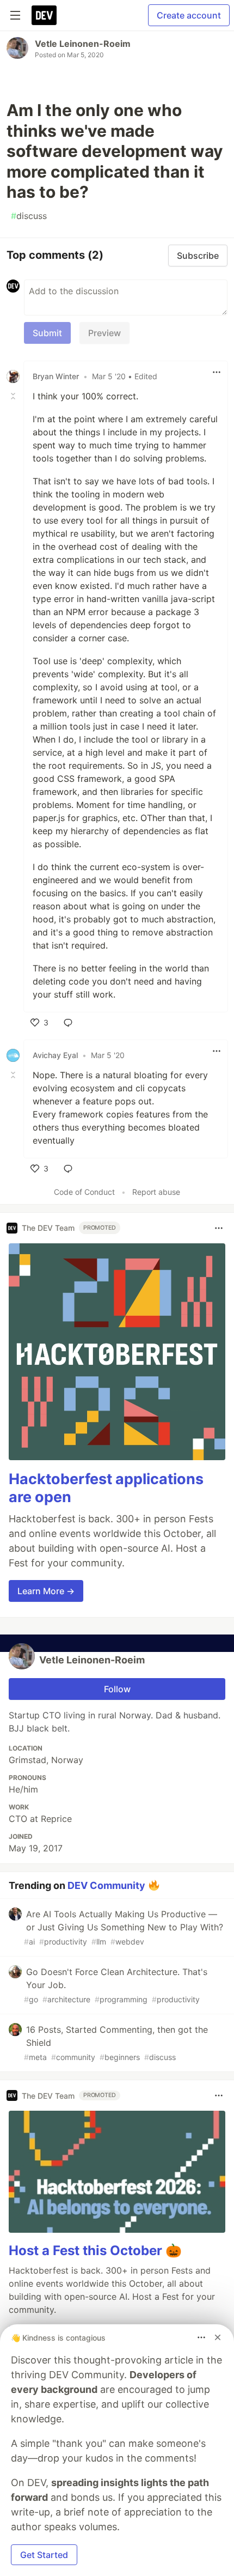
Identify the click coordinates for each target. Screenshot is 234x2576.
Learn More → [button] (46, 1591)
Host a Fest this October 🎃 (95, 2250)
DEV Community (106, 1885)
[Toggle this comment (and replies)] (14, 396)
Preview (104, 333)
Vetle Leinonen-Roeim (83, 44)
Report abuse (156, 1192)
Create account (189, 15)
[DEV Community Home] (44, 15)
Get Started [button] (44, 2555)
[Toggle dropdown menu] (217, 372)
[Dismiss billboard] (218, 2337)
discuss (29, 216)
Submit (47, 333)
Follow (117, 1689)
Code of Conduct (84, 1192)
